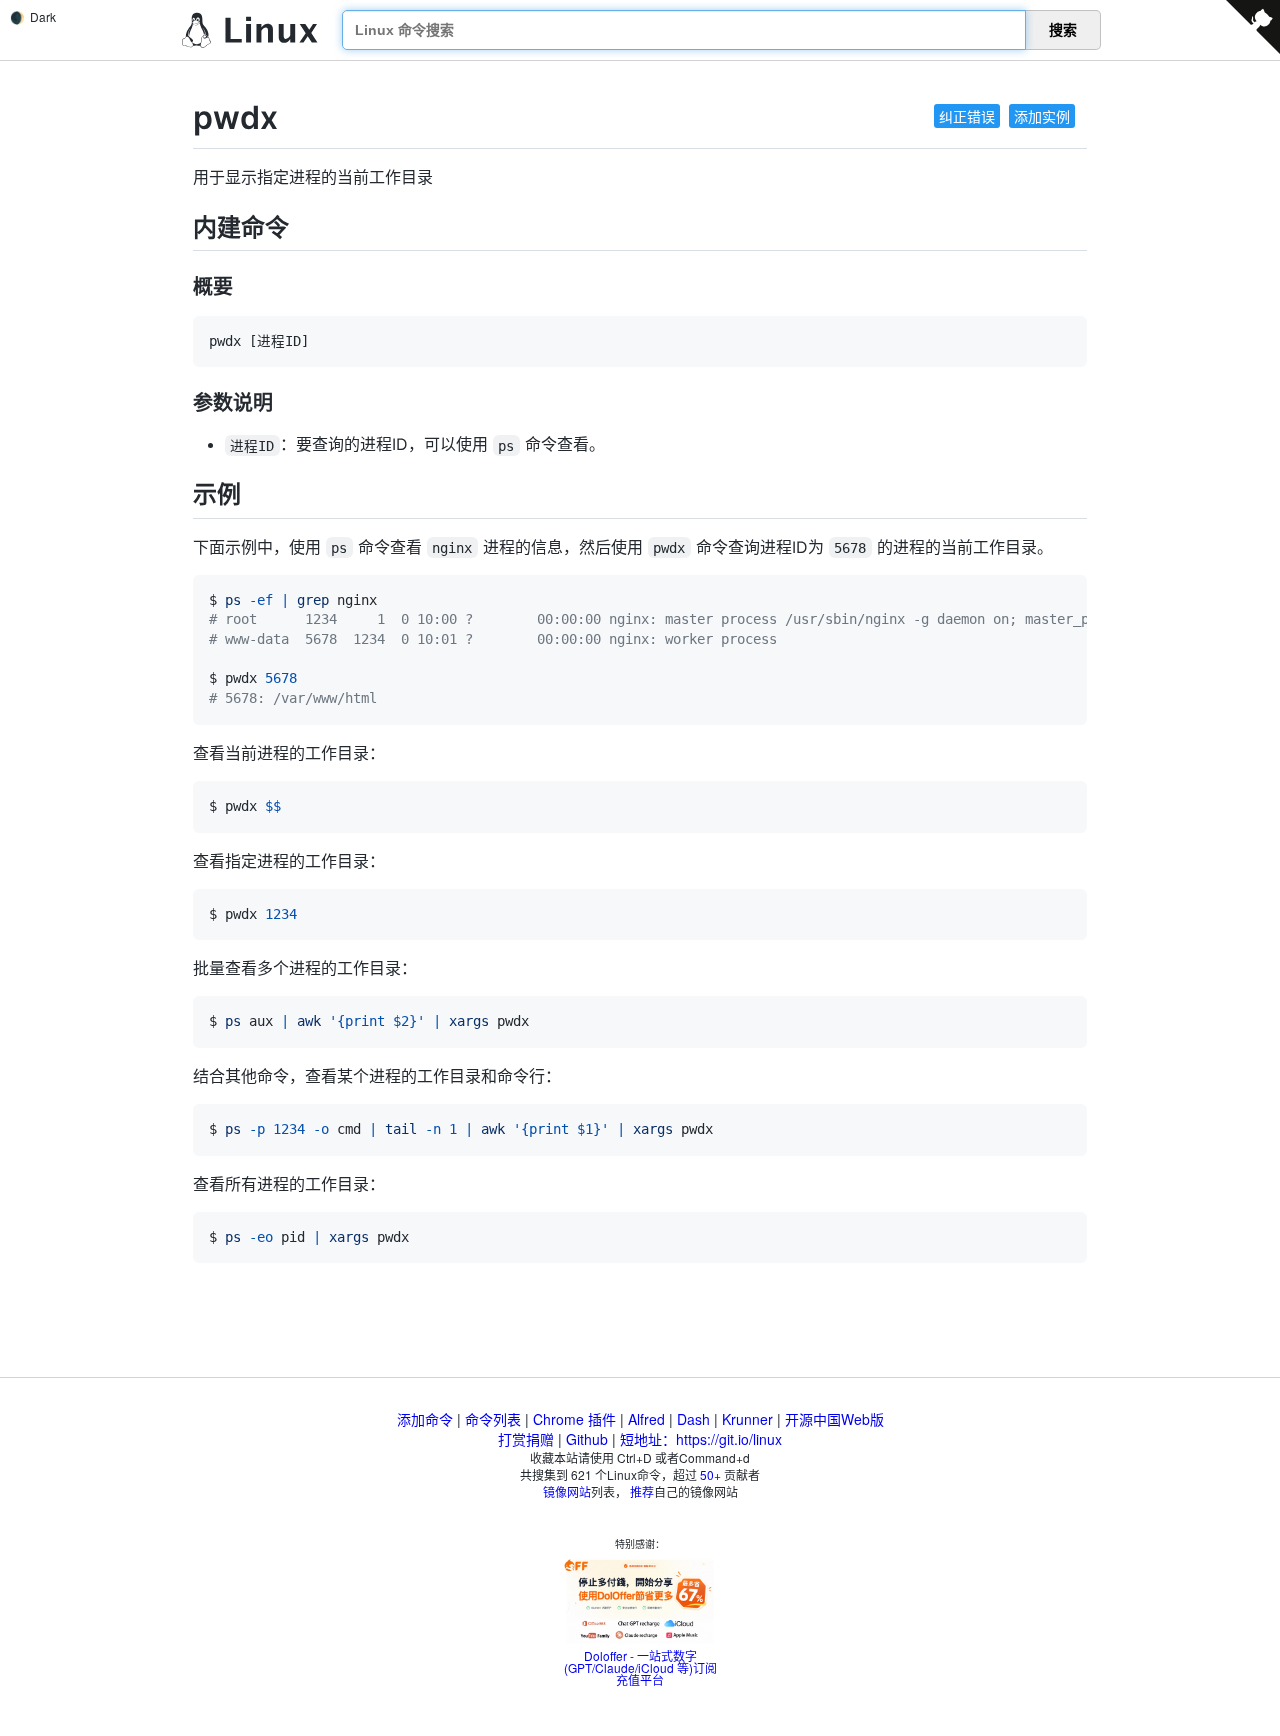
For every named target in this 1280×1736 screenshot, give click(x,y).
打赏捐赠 (526, 1439)
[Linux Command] (250, 30)
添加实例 (1042, 116)
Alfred (646, 1419)
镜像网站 (567, 1491)
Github (587, 1439)
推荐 (642, 1491)
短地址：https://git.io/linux (701, 1439)
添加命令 (425, 1419)
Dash (693, 1419)
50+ (710, 1474)
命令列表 (493, 1419)
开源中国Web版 (834, 1419)
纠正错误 (967, 116)
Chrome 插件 (574, 1419)
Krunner (747, 1419)
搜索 (1063, 30)
